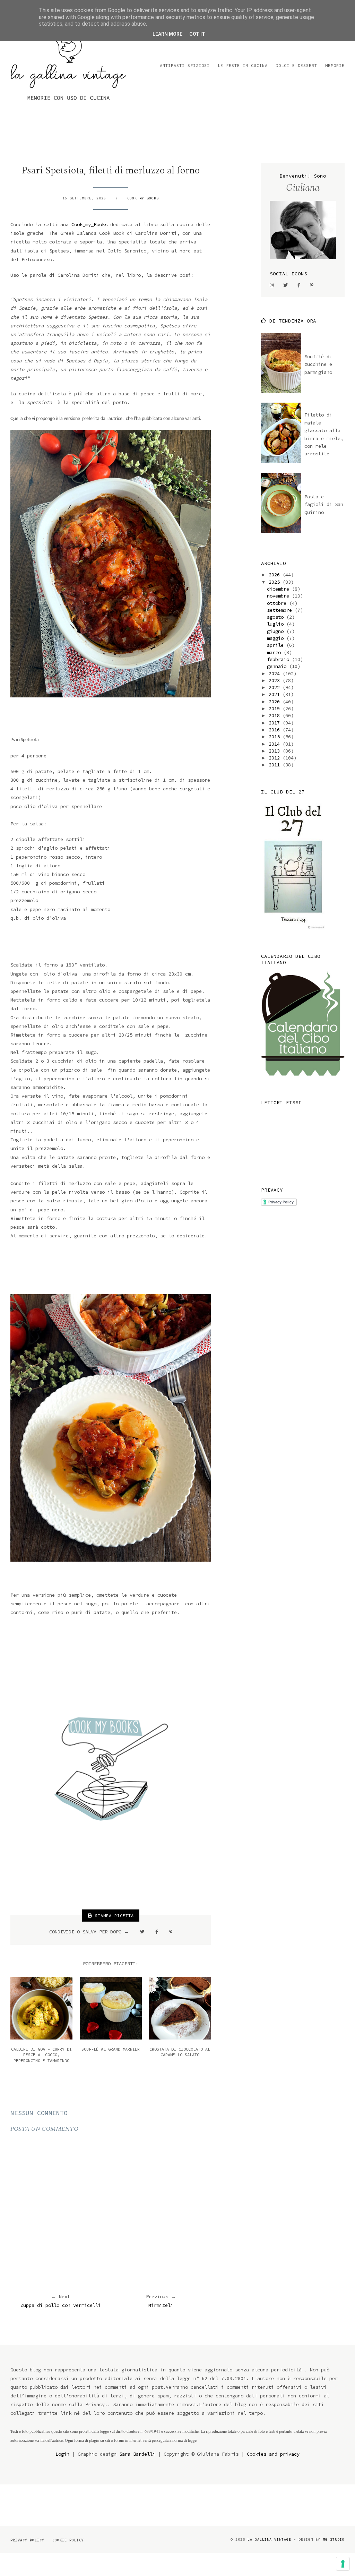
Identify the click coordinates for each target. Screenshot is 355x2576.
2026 (276, 575)
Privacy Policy (27, 2540)
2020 (276, 702)
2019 (276, 709)
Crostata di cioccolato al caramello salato (180, 2052)
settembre (281, 610)
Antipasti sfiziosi (185, 65)
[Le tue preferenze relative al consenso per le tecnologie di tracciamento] (343, 2564)
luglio (277, 624)
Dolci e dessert (296, 65)
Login (62, 2454)
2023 (276, 680)
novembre (279, 596)
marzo (275, 652)
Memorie (335, 65)
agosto (277, 617)
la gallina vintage (269, 2539)
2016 (276, 730)
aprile (277, 645)
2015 (276, 737)
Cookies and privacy (273, 2454)
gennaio (278, 666)
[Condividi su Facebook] (157, 1932)
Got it (197, 34)
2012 (276, 758)
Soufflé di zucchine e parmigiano (318, 364)
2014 (276, 744)
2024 (276, 673)
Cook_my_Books (89, 224)
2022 (276, 687)
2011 (276, 765)
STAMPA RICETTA (113, 1916)
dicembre (279, 589)
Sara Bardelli (137, 2454)
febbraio (279, 659)
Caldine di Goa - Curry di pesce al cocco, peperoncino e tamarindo (41, 2055)
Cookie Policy (68, 2540)
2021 (276, 694)
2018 (276, 715)
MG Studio (334, 2539)
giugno (277, 631)
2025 (276, 582)
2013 (276, 751)
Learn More (167, 34)
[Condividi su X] (142, 1932)
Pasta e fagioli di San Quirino (324, 504)
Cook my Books (143, 198)
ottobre (278, 603)
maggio (277, 638)
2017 (276, 723)
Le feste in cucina (243, 65)
